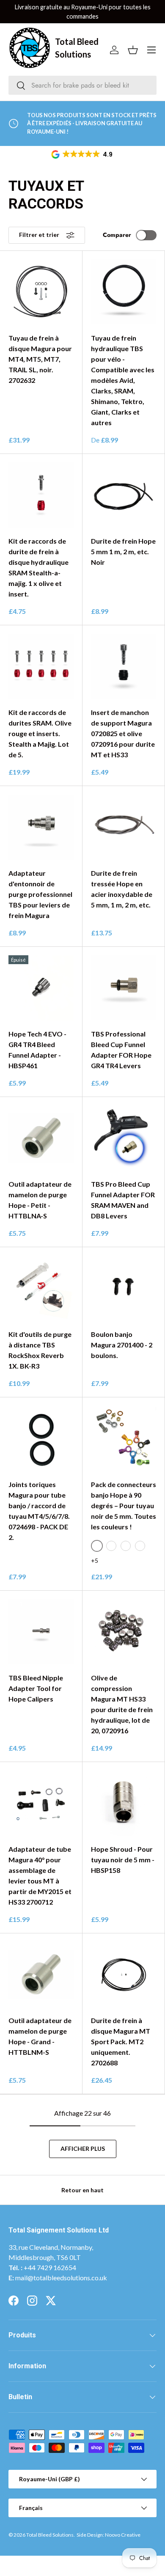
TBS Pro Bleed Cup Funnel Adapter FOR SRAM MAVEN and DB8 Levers (123, 1200)
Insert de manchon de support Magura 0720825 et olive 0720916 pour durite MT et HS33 (123, 733)
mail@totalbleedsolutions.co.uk (61, 2278)
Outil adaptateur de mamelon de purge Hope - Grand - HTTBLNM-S (40, 2036)
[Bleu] (126, 1546)
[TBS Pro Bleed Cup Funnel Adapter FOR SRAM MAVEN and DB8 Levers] (124, 1138)
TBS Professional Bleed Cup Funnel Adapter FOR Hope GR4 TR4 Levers (121, 1050)
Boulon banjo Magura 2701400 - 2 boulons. (122, 1345)
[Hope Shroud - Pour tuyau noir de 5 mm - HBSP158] (124, 1803)
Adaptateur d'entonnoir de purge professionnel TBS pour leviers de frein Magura (40, 894)
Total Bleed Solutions (50, 2535)
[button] (82, 154)
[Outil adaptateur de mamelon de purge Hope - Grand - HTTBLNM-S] (41, 1974)
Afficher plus (83, 2148)
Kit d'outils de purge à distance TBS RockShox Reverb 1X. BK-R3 (40, 1350)
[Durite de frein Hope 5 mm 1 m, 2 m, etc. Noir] (124, 495)
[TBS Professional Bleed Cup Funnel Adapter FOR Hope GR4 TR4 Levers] (124, 988)
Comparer (117, 235)
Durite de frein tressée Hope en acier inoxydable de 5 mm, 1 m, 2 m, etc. (122, 889)
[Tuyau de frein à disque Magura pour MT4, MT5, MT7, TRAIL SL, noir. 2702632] (41, 292)
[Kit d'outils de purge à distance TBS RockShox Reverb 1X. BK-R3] (41, 1288)
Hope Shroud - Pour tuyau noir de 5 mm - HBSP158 (123, 1860)
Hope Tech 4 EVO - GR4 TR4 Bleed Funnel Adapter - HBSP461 (37, 1050)
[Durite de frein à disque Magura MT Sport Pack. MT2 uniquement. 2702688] (124, 1974)
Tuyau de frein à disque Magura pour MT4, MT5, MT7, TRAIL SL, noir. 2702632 (40, 359)
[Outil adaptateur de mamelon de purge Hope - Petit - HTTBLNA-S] (41, 1138)
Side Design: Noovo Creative (109, 2535)
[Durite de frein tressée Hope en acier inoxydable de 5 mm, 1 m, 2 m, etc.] (124, 827)
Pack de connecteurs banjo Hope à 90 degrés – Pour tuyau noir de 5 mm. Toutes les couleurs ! (124, 1505)
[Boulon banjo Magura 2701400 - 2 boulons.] (124, 1288)
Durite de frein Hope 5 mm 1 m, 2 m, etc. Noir (123, 551)
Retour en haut (82, 2190)
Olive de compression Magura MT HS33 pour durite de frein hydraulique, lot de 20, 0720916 (122, 1704)
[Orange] (140, 1546)
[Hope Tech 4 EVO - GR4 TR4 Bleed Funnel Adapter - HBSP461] (41, 988)
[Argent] (111, 1546)
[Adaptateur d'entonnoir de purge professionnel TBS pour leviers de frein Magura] (41, 827)
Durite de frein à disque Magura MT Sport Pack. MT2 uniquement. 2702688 (121, 2041)
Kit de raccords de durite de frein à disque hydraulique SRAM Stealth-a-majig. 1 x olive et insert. (38, 567)
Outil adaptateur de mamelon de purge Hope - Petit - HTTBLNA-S (40, 1200)
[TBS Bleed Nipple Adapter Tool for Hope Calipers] (41, 1632)
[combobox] (82, 85)
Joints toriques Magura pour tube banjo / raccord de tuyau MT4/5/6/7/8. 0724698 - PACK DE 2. (39, 1511)
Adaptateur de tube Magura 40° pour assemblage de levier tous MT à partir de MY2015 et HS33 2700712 (40, 1875)
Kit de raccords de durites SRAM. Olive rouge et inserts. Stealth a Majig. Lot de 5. (40, 733)
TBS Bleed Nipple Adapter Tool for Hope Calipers (36, 1688)
